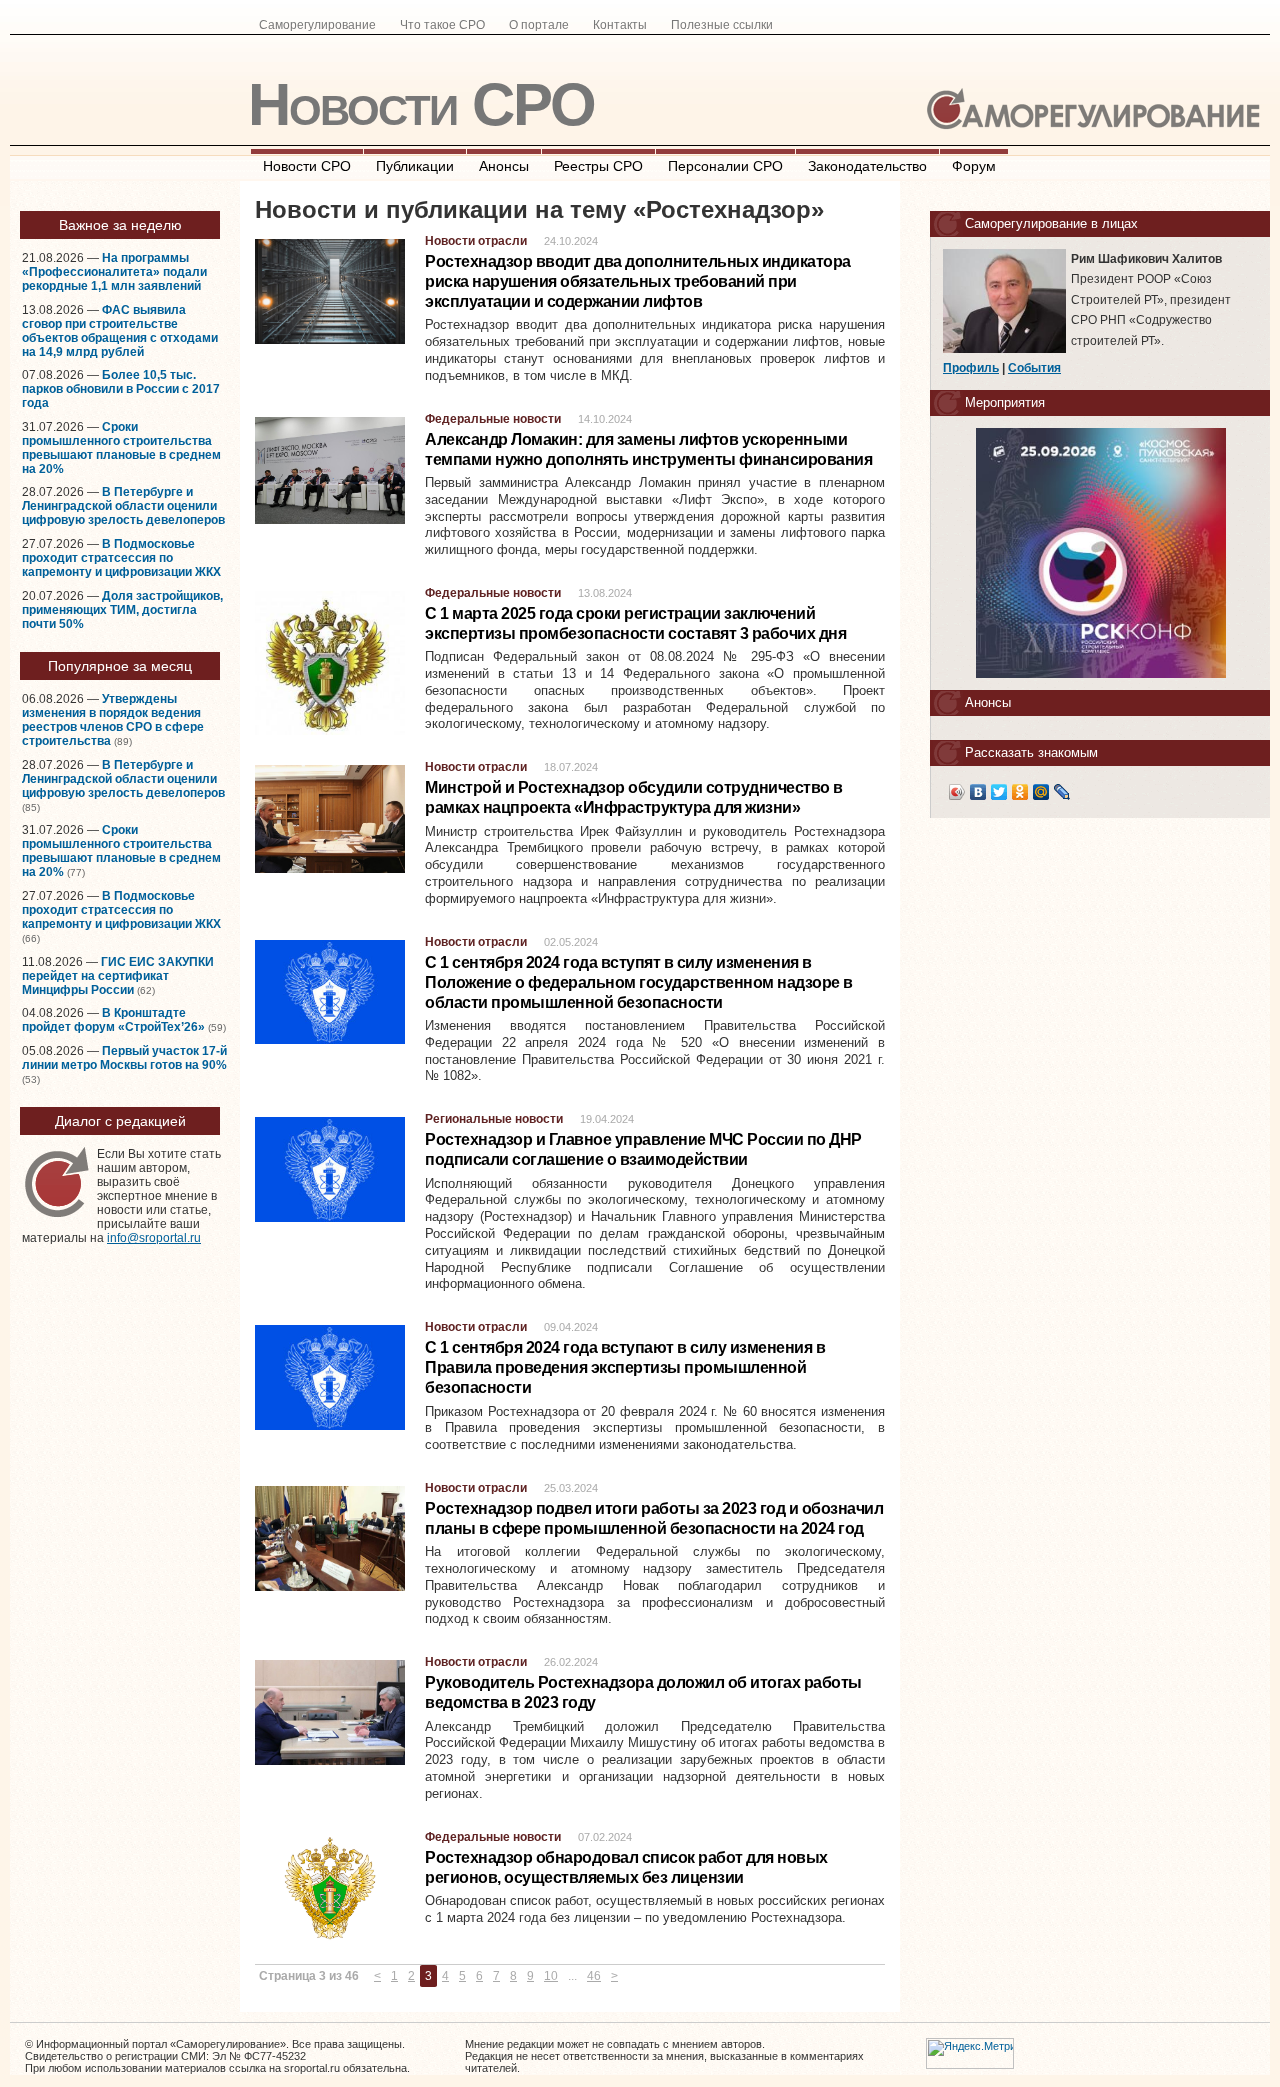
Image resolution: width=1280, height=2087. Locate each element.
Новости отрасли (476, 241)
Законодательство (867, 166)
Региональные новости (494, 1119)
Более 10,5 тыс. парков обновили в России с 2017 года (121, 389)
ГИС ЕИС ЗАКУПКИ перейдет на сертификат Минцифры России (118, 976)
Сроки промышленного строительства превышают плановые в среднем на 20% (121, 448)
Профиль (971, 368)
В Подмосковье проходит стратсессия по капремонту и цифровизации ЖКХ (121, 558)
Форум (974, 166)
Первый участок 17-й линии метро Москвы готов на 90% (124, 1058)
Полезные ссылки (722, 25)
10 (551, 1976)
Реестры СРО (598, 166)
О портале (539, 25)
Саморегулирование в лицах (1051, 223)
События (1034, 368)
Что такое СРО (442, 25)
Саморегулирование (317, 25)
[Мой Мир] (1041, 792)
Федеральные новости (493, 419)
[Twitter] (999, 792)
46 (594, 1976)
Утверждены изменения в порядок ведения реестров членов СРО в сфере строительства (113, 720)
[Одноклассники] (1020, 792)
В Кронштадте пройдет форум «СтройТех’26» (113, 1020)
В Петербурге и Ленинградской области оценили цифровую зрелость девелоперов (123, 506)
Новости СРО (421, 104)
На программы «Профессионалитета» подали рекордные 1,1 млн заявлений (114, 272)
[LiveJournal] (1062, 792)
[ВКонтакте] (978, 792)
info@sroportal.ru (154, 1238)
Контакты (620, 25)
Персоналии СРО (725, 166)
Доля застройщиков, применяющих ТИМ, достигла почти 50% (122, 610)
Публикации (415, 166)
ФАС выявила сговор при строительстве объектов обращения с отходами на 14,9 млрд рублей (120, 331)
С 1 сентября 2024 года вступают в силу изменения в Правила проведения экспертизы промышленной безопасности (625, 1367)
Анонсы (504, 166)
